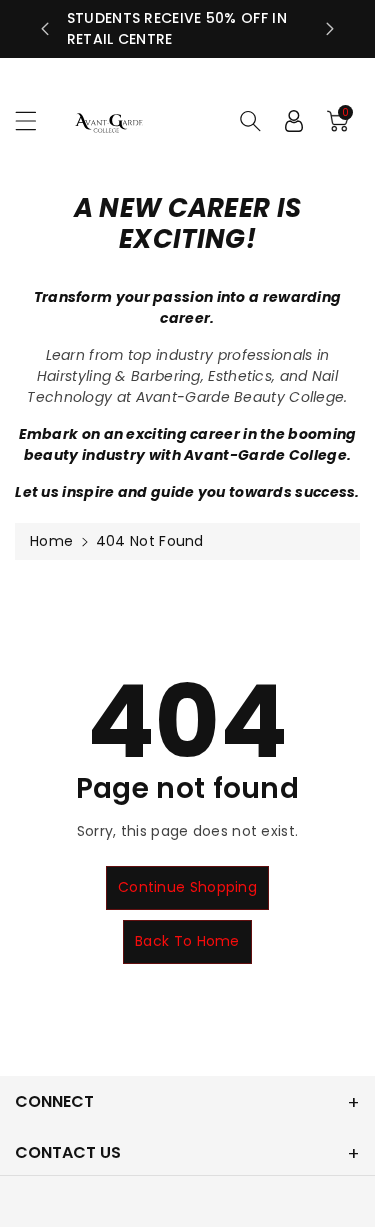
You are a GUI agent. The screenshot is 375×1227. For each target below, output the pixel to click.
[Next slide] (330, 29)
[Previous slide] (45, 29)
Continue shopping (187, 887)
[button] (35, 120)
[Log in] (294, 121)
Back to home (187, 941)
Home (51, 541)
